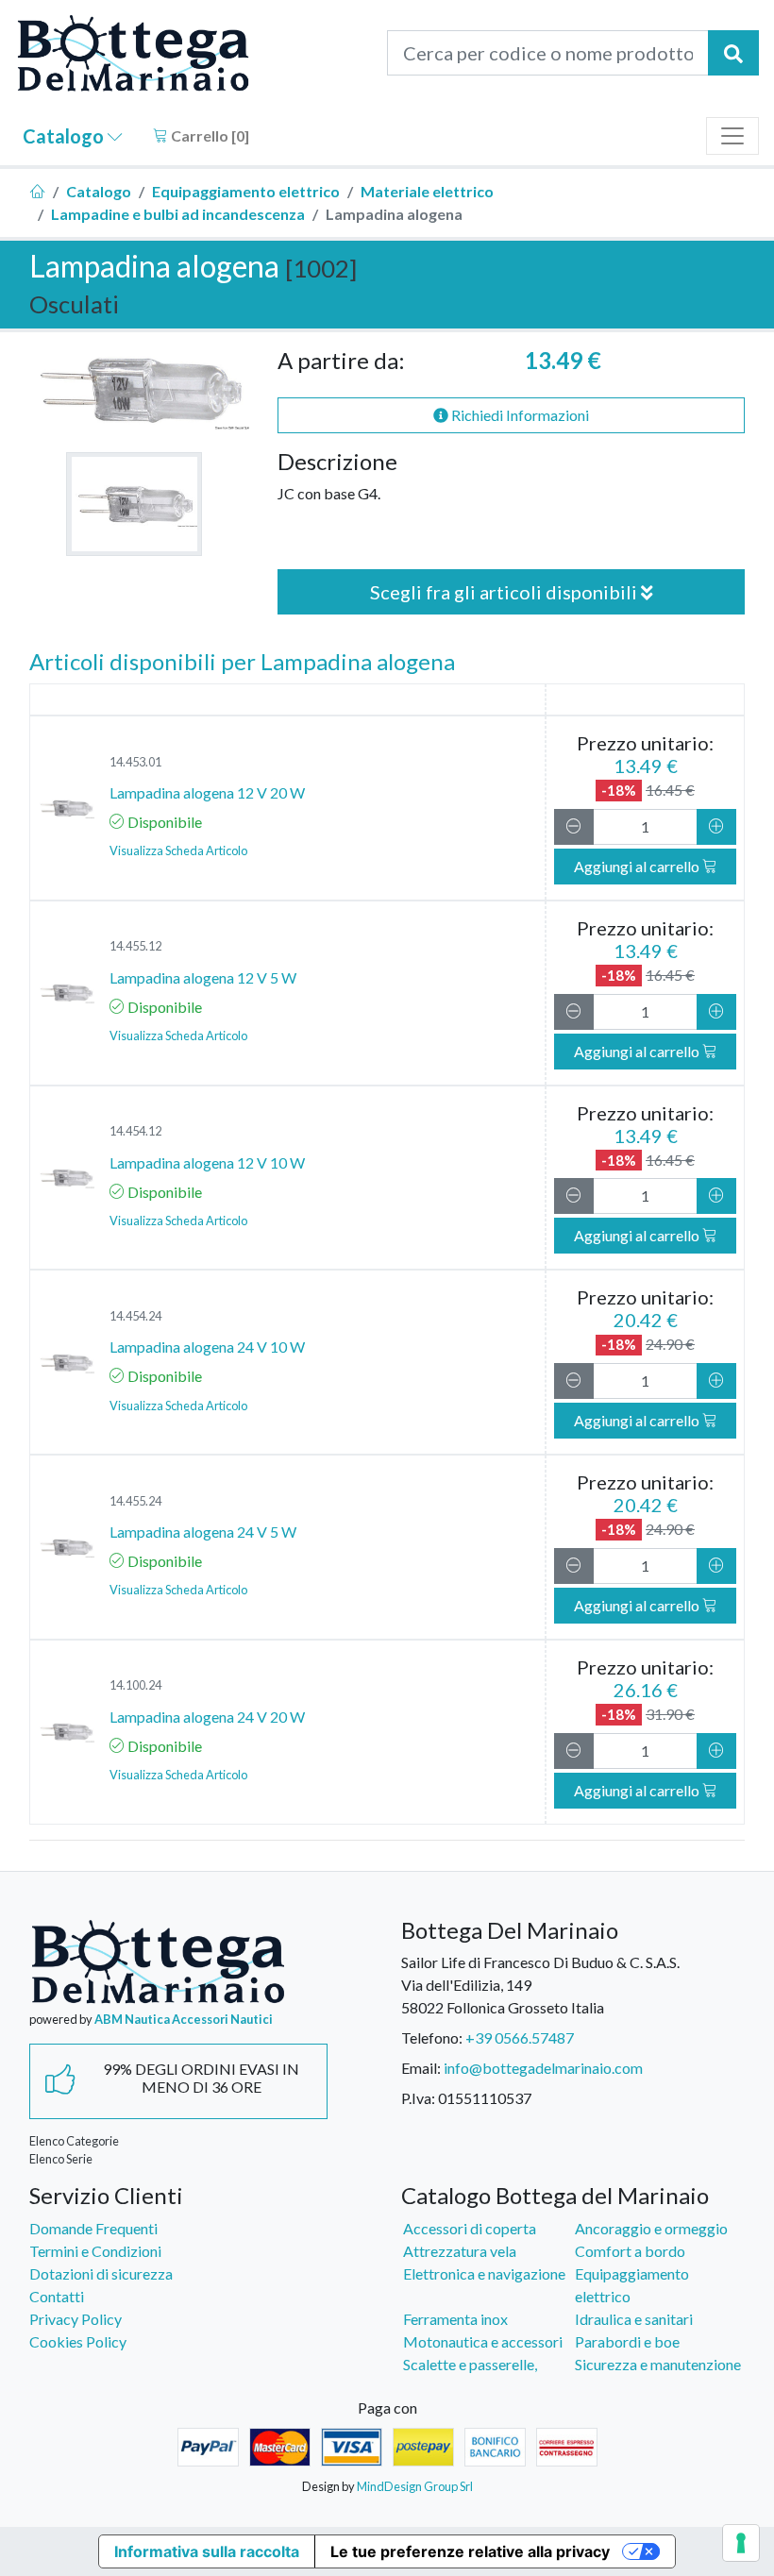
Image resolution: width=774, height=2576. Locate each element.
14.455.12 (135, 946)
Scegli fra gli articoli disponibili (505, 592)
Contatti (57, 2296)
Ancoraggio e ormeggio (651, 2228)
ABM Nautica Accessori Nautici (184, 2019)
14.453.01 (135, 762)
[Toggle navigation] (732, 136)
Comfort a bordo (630, 2251)
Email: (421, 2068)
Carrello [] (209, 135)
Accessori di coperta (470, 2228)
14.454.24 (135, 1316)
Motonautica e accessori (483, 2341)
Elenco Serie (61, 2159)
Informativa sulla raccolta (207, 2551)
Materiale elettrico (427, 191)
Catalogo (65, 136)
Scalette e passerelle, (470, 2364)
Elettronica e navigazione (484, 2273)
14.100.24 (135, 1685)
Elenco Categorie (74, 2141)
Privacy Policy (76, 2319)
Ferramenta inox (455, 2319)
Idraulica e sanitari (634, 2319)
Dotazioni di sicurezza (101, 2273)
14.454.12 (135, 1131)
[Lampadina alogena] (134, 504)
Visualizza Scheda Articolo (178, 850)
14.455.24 (135, 1501)
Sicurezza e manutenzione (658, 2364)
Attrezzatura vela (460, 2251)
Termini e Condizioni (95, 2251)
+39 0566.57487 (520, 2037)
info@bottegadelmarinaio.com (543, 2068)
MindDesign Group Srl (415, 2486)
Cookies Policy (78, 2341)
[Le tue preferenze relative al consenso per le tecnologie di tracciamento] (741, 2543)
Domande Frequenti (93, 2228)
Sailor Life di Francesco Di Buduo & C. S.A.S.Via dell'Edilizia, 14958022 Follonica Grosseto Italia (540, 1985)
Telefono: (432, 2037)
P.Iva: (418, 2098)
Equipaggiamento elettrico (246, 191)
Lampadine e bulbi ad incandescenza (178, 214)
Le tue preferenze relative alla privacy (470, 2551)
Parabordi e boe (627, 2341)
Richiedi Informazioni (519, 415)
